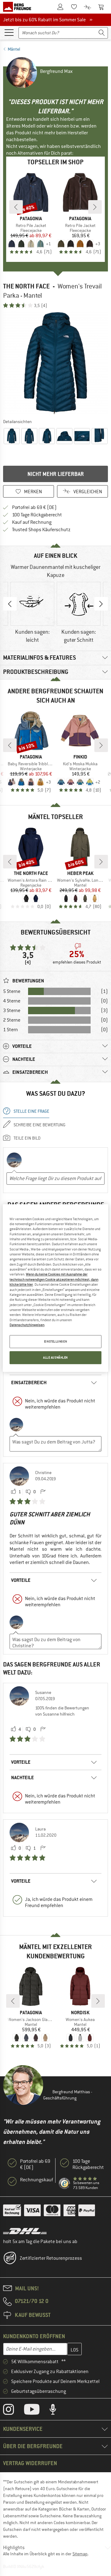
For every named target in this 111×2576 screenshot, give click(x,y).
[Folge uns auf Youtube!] (36, 2411)
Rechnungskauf (37, 2180)
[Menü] (9, 32)
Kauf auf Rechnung (32, 522)
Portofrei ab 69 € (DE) (34, 507)
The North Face (26, 286)
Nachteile (23, 1778)
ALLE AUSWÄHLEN (55, 1357)
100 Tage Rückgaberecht (37, 515)
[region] (55, 1288)
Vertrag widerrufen (30, 2463)
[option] (55, 363)
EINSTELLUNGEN (55, 1342)
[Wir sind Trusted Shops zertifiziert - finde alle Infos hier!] (65, 2184)
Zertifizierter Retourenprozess (51, 2258)
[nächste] (95, 207)
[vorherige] (16, 207)
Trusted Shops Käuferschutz (41, 530)
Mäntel (14, 49)
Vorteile (21, 1580)
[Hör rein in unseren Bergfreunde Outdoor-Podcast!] (58, 2411)
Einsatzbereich (29, 1383)
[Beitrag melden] (43, 1492)
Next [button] (101, 604)
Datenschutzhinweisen (27, 1325)
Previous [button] (10, 604)
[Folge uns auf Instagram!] (13, 2411)
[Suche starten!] (102, 33)
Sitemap (80, 2554)
